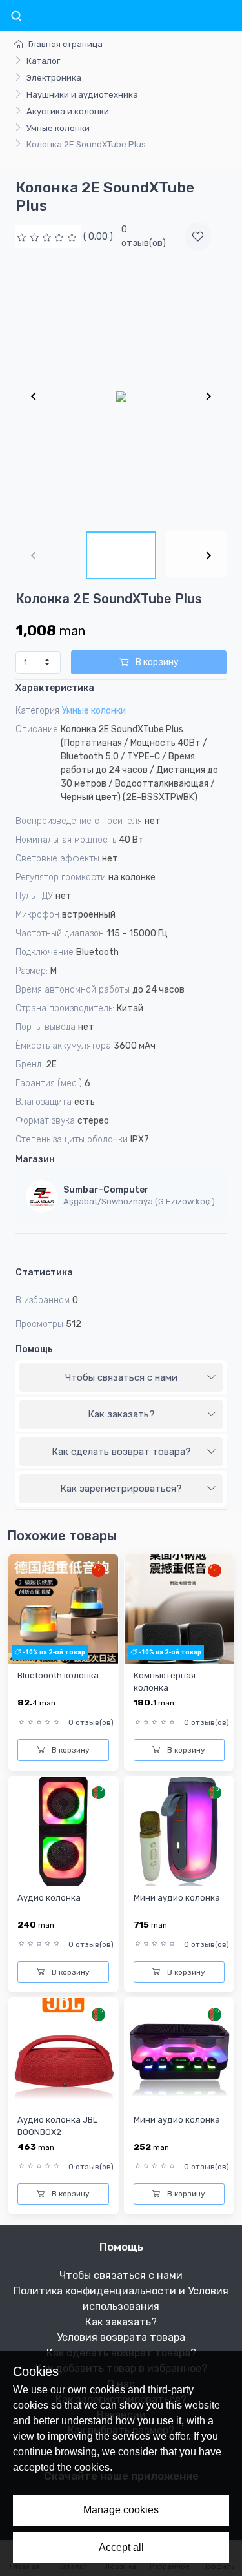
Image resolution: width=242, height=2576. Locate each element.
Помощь (34, 1349)
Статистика (44, 1273)
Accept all (121, 2547)
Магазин (35, 1159)
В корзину (156, 662)
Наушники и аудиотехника (82, 95)
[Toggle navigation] (16, 17)
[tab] (121, 1378)
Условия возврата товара (121, 2337)
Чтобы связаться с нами (121, 1377)
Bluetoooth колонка (58, 1675)
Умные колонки (58, 128)
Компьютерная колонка (165, 1682)
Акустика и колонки (68, 111)
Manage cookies (121, 2510)
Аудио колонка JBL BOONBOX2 (57, 2126)
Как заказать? (121, 1414)
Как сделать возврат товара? (121, 1452)
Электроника (54, 78)
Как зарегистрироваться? (121, 1489)
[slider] (48, 237)
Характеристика (55, 688)
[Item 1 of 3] (121, 396)
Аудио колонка (49, 1898)
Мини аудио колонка (177, 1898)
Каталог (43, 61)
